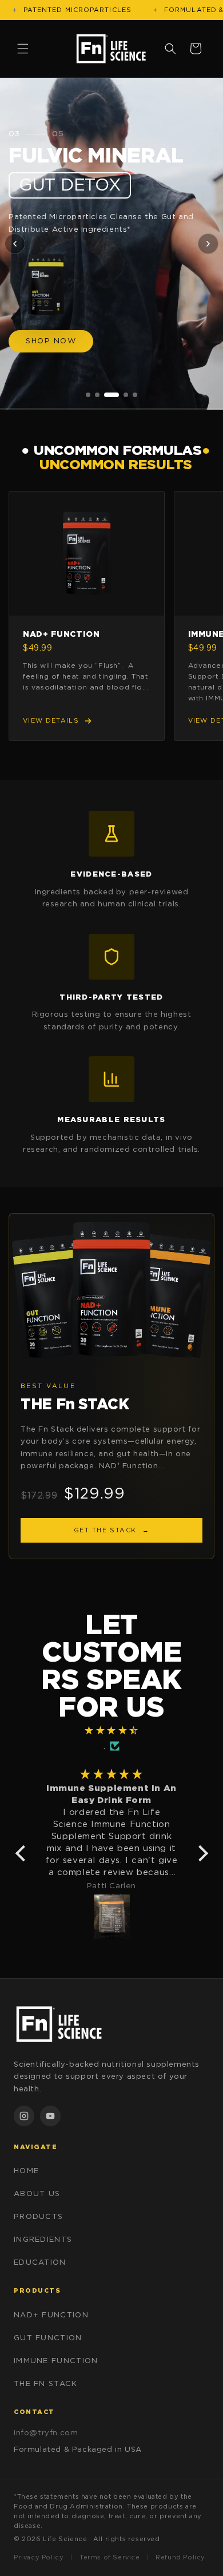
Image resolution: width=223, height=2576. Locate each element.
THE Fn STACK (46, 2384)
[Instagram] (24, 2116)
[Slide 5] (135, 395)
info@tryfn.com (46, 2433)
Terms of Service (110, 2557)
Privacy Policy (39, 2557)
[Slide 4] (126, 395)
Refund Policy (180, 2557)
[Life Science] (111, 2024)
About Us (37, 2194)
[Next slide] (208, 244)
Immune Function (56, 2361)
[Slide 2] (97, 395)
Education (40, 2263)
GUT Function (48, 2338)
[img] (112, 1730)
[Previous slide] (15, 244)
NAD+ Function (51, 2315)
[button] (23, 49)
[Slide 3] (111, 395)
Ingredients (43, 2240)
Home (26, 2171)
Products (38, 2217)
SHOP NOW (51, 341)
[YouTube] (50, 2116)
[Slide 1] (88, 395)
